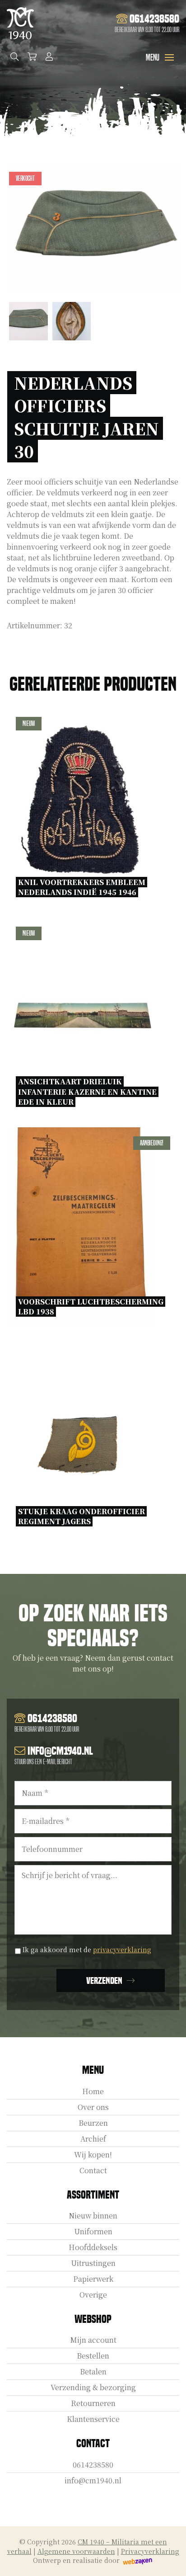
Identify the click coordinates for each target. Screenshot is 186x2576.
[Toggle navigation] (169, 57)
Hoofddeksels (93, 2247)
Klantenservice (93, 2419)
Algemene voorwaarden (76, 2551)
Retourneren (93, 2403)
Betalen (93, 2371)
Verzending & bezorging (93, 2387)
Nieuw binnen (93, 2216)
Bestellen (93, 2356)
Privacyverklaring (150, 2551)
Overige (93, 2295)
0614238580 (93, 2465)
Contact (93, 2170)
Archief (93, 2139)
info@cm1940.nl (93, 2480)
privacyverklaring (122, 1950)
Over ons (93, 2107)
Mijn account (93, 2340)
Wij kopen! (93, 2155)
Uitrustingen (93, 2263)
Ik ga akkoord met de (87, 1950)
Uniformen (93, 2231)
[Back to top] (169, 2559)
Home (93, 2091)
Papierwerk (93, 2279)
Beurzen (93, 2123)
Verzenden (104, 1981)
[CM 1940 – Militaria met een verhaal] (20, 23)
